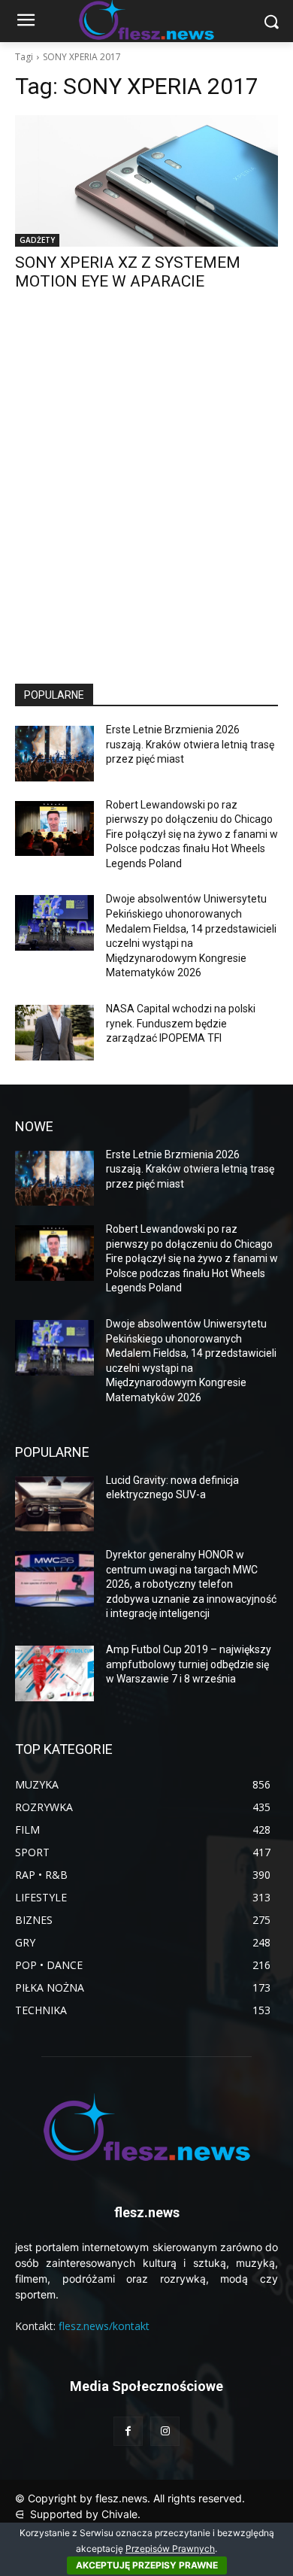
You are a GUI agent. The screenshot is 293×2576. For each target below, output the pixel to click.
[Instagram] (165, 2431)
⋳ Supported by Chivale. (78, 2514)
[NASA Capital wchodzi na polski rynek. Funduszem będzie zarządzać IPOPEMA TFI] (54, 1033)
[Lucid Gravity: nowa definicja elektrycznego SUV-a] (54, 1504)
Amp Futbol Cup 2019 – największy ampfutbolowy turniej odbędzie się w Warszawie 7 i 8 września (189, 1664)
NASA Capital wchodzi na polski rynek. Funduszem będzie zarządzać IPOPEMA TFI (181, 1023)
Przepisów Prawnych (170, 2549)
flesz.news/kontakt (104, 2326)
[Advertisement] (146, 501)
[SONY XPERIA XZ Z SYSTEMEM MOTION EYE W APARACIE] (146, 181)
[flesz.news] (146, 2127)
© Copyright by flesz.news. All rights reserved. (130, 2498)
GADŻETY (37, 240)
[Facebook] (128, 2431)
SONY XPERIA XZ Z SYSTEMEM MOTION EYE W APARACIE (128, 272)
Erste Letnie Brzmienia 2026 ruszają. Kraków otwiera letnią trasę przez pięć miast (190, 744)
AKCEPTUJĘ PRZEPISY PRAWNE (147, 2565)
